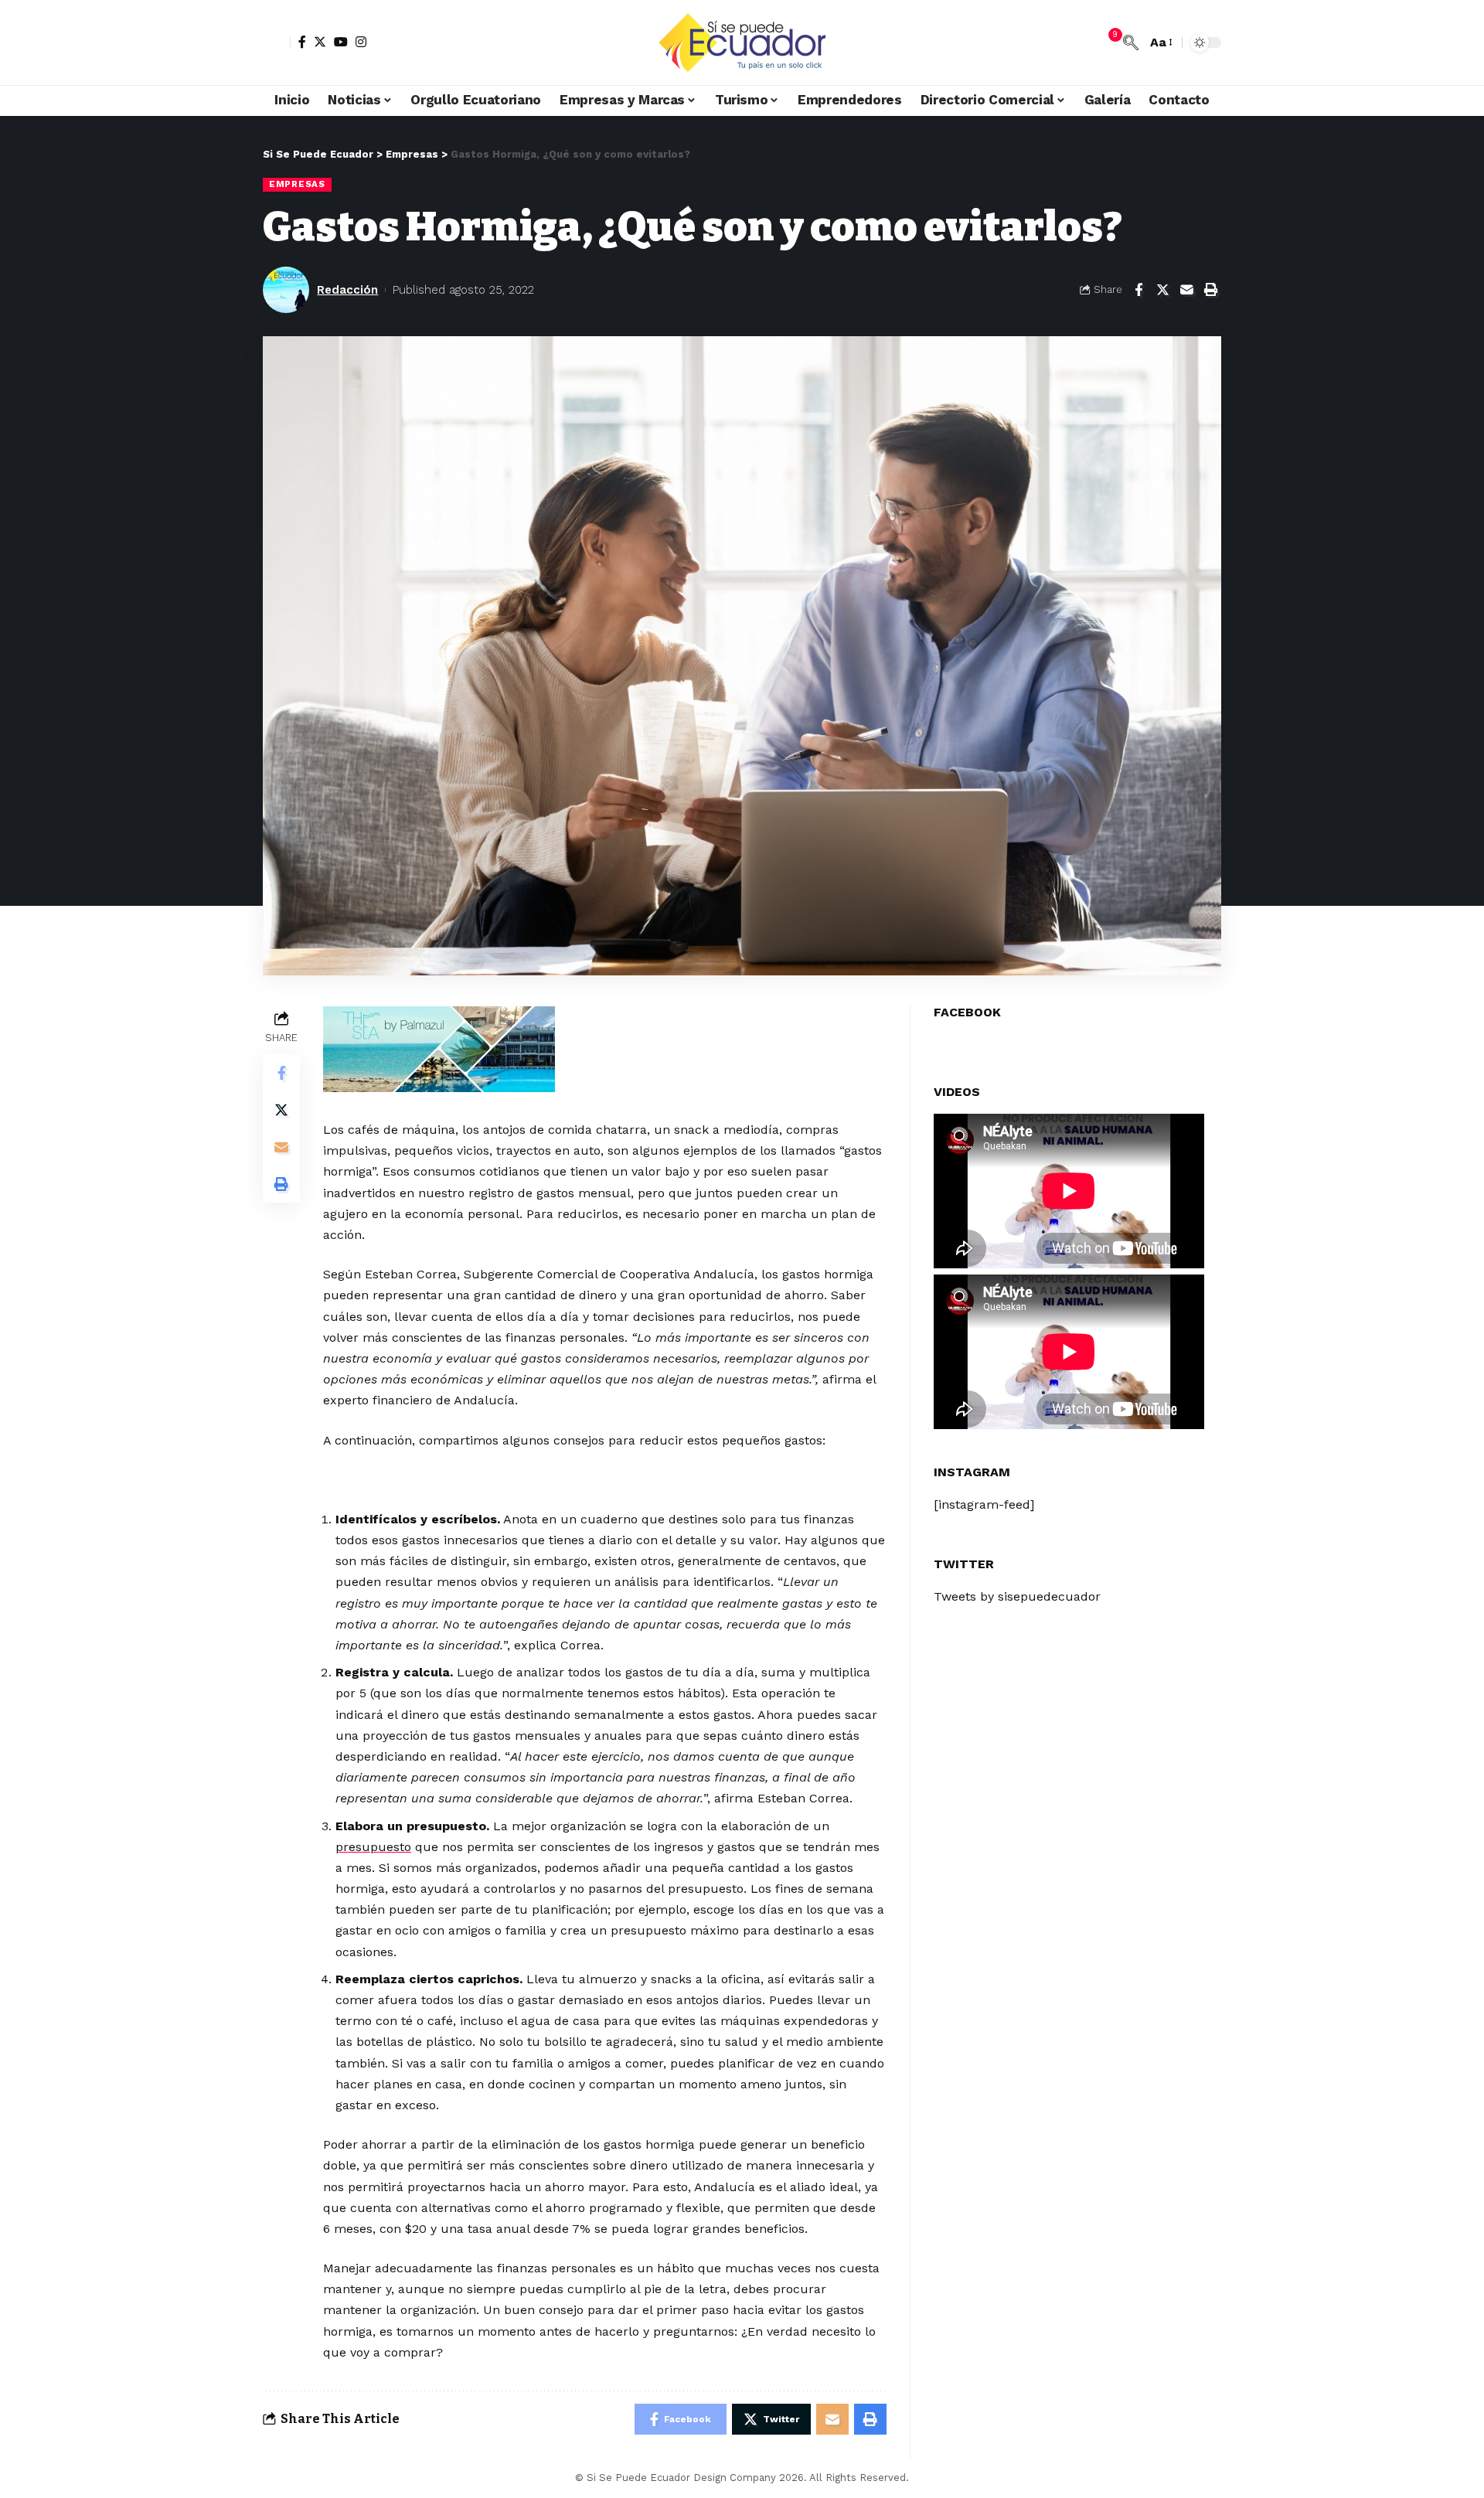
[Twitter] (320, 42)
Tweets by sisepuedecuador (1017, 1597)
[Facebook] (302, 42)
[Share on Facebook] (1139, 290)
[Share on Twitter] (1162, 290)
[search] (1131, 43)
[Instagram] (361, 42)
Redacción (347, 290)
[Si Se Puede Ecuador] (742, 43)
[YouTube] (341, 42)
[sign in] (277, 43)
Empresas (297, 184)
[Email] (1186, 290)
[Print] (1210, 290)
